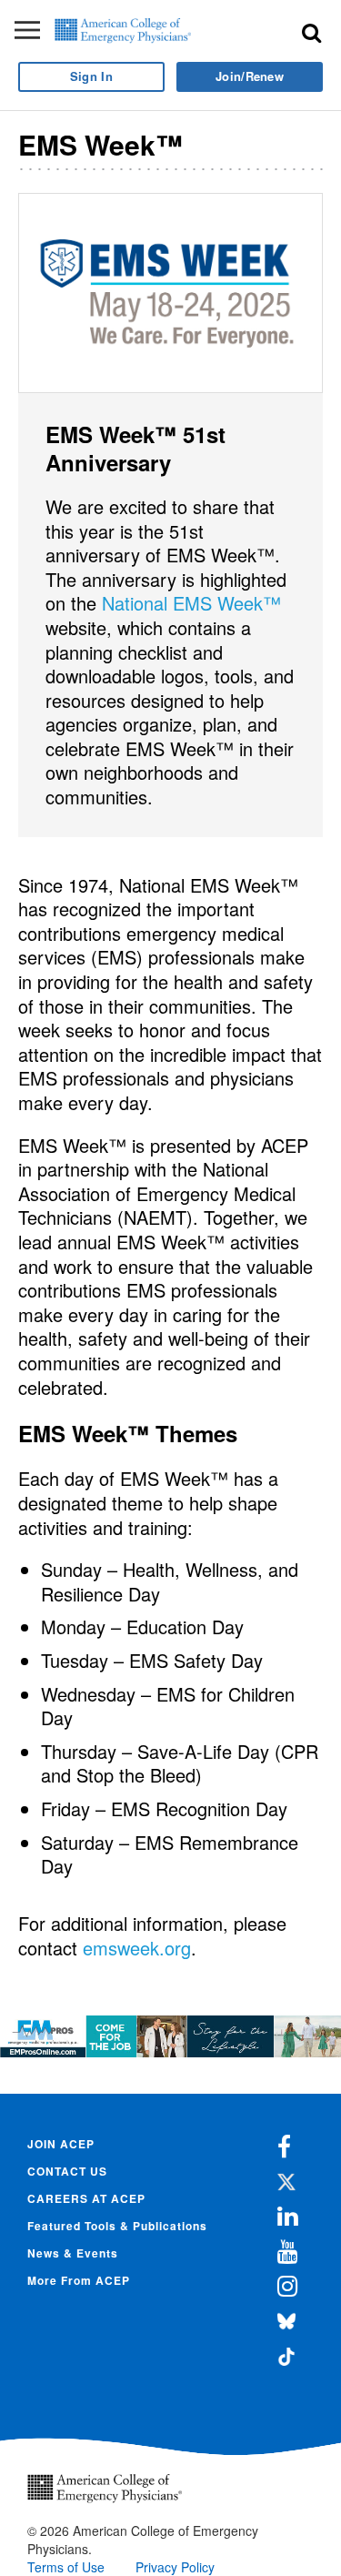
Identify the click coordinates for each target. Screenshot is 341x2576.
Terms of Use (66, 2567)
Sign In (91, 76)
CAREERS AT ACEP (86, 2198)
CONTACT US (67, 2171)
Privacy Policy (175, 2567)
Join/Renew (250, 76)
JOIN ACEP (61, 2144)
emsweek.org (137, 1948)
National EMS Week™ (191, 603)
